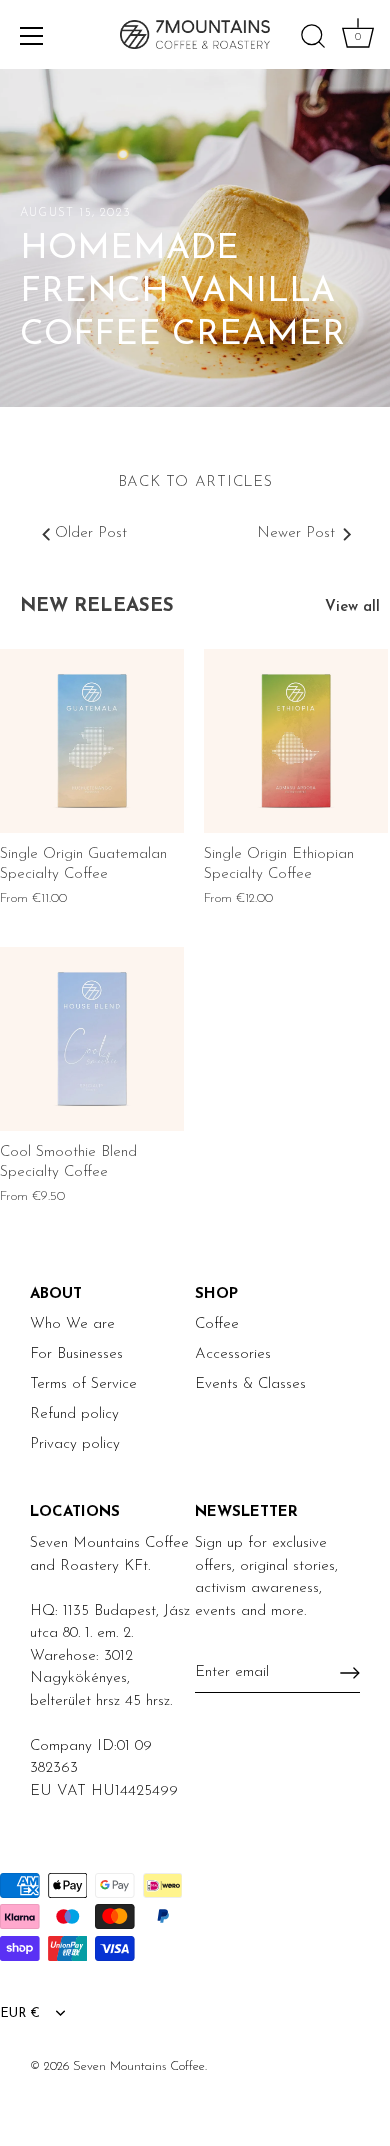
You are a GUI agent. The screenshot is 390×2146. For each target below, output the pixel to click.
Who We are (72, 1324)
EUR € (20, 2013)
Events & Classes (250, 1384)
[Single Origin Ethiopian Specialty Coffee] (296, 741)
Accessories (233, 1354)
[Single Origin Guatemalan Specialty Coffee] (92, 741)
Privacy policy (75, 1444)
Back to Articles (195, 482)
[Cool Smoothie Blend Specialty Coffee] (92, 1039)
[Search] (313, 39)
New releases (97, 606)
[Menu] (32, 36)
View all (352, 607)
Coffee (217, 1324)
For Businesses (76, 1354)
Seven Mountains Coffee (139, 2066)
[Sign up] (350, 1673)
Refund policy (74, 1414)
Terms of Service (83, 1384)
